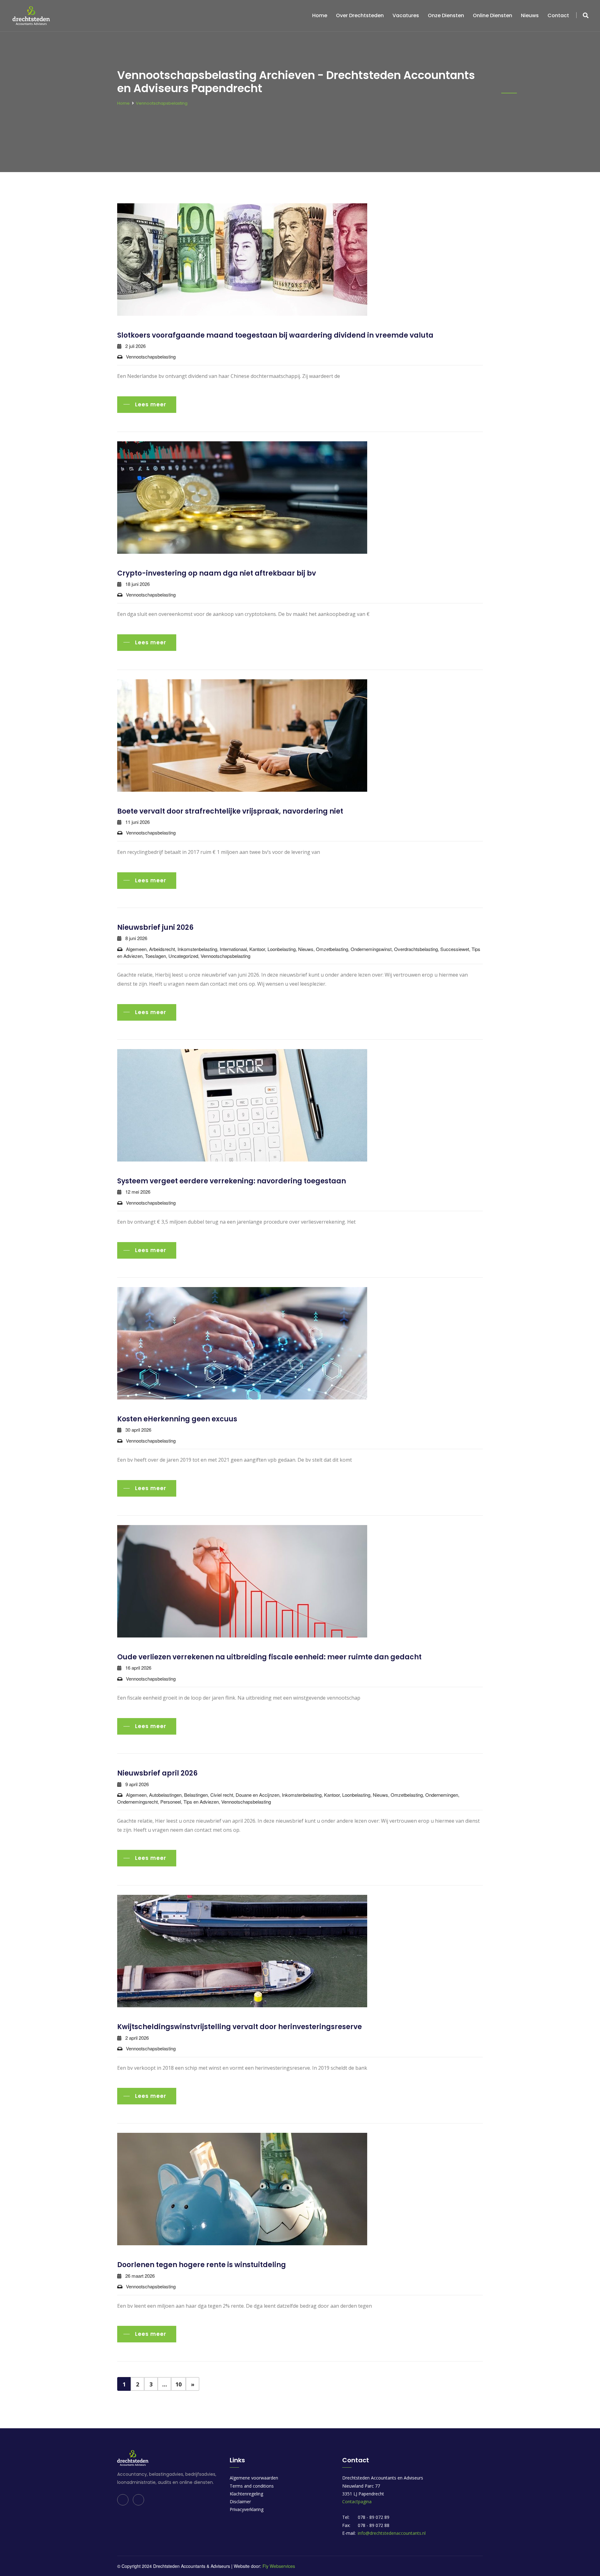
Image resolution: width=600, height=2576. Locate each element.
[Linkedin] (123, 2500)
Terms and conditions (252, 2486)
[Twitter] (138, 2500)
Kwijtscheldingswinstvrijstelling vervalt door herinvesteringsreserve (240, 2027)
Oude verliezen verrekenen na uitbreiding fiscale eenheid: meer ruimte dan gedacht (269, 1657)
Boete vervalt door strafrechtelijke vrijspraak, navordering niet (230, 811)
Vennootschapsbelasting (162, 103)
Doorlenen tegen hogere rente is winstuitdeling (202, 2265)
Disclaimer (240, 2502)
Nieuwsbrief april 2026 (157, 1773)
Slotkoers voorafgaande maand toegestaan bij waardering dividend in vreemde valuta (275, 335)
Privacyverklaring (247, 2509)
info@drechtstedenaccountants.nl (392, 2533)
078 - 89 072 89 (374, 2517)
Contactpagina (357, 2502)
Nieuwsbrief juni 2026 (155, 927)
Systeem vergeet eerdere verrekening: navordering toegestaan (232, 1181)
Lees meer (151, 404)
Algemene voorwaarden (254, 2478)
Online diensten (492, 15)
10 (178, 2384)
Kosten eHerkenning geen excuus (177, 1419)
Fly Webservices (279, 2566)
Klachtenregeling (246, 2494)
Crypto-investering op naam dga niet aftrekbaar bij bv (217, 573)
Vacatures (406, 15)
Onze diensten (446, 15)
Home (320, 15)
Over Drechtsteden (360, 15)
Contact (558, 15)
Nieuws (530, 15)
